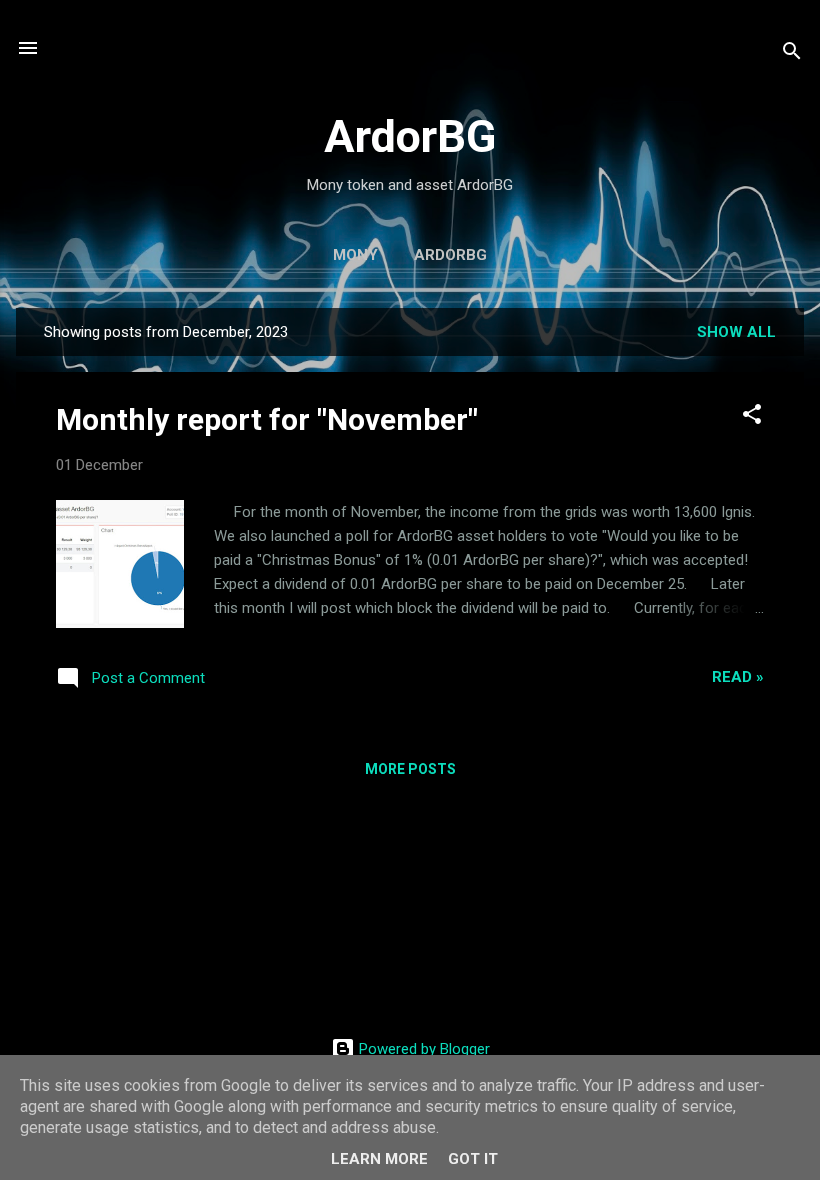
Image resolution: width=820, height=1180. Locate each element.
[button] (752, 417)
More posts (410, 769)
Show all (736, 332)
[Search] (792, 54)
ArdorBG (410, 136)
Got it (473, 1159)
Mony (355, 255)
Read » (738, 677)
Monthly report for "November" (267, 419)
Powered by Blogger (422, 1049)
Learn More (379, 1159)
